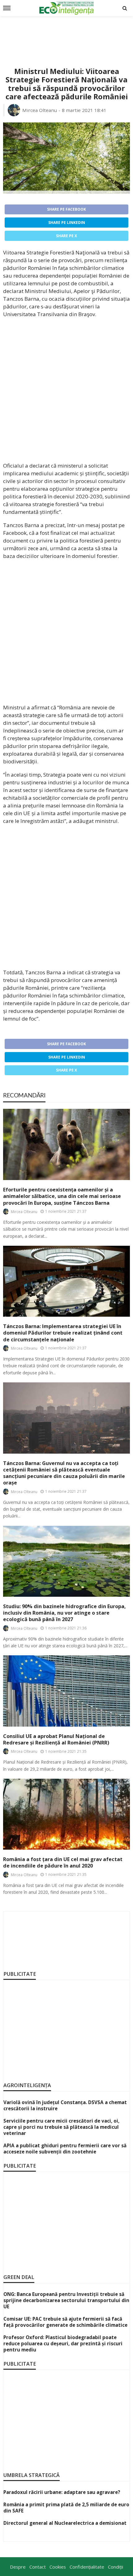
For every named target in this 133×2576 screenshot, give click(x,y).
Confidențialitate (87, 2567)
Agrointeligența (27, 2085)
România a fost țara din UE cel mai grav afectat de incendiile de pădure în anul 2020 (63, 1863)
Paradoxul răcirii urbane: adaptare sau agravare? (62, 2492)
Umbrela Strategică (32, 2475)
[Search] (125, 8)
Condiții (116, 2567)
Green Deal (19, 2277)
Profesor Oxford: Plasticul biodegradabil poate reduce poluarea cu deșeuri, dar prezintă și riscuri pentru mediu (63, 2343)
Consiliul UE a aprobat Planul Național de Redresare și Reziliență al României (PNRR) (56, 1740)
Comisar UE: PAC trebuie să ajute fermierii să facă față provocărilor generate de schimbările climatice (65, 2322)
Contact (38, 2567)
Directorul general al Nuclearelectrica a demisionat (65, 2523)
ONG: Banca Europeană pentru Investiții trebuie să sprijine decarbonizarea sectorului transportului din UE (66, 2300)
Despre (18, 2567)
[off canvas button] (7, 8)
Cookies (58, 2567)
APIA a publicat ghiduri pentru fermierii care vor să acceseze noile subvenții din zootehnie (65, 2149)
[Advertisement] (66, 35)
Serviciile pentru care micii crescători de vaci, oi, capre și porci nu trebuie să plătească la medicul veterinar (61, 2127)
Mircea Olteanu (40, 110)
